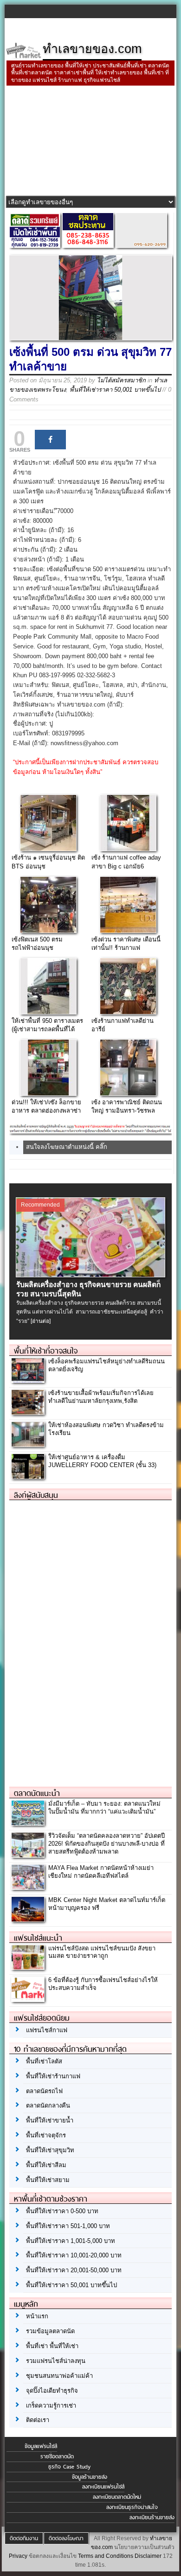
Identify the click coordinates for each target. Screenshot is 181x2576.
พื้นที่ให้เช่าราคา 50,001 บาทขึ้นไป (115, 390)
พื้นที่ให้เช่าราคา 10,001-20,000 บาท (74, 2255)
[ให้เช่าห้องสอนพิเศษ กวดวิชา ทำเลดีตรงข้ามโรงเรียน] (28, 1444)
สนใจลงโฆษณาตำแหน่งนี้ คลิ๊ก (67, 1147)
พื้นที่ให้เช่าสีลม (46, 2165)
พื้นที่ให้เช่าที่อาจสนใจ (46, 1351)
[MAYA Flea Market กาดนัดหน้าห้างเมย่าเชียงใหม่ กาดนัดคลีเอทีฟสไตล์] (28, 1887)
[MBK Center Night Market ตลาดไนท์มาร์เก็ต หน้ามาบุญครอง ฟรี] (28, 1919)
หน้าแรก (37, 2316)
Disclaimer (148, 2556)
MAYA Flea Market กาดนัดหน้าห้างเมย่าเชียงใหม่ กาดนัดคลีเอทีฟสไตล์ (101, 1872)
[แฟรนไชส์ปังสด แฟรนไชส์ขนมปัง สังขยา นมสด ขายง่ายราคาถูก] (28, 1967)
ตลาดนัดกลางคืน (48, 2106)
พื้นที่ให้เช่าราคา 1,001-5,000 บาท (71, 2241)
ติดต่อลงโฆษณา (66, 2538)
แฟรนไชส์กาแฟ (47, 2030)
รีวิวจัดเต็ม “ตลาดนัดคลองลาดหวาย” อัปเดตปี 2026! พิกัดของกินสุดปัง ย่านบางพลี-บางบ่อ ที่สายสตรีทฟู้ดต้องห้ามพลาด (107, 1844)
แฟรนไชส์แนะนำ (38, 1938)
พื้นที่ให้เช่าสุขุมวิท (50, 2150)
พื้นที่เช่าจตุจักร (46, 2135)
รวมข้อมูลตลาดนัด (50, 2331)
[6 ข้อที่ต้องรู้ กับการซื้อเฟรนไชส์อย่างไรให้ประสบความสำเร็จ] (28, 1999)
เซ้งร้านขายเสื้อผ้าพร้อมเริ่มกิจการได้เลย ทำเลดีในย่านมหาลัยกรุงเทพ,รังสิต (101, 1397)
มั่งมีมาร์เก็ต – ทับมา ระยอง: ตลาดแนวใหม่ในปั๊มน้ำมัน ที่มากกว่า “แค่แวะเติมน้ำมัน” (104, 1808)
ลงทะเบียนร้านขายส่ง (152, 2517)
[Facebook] (50, 440)
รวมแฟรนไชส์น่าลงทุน (56, 2361)
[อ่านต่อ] (41, 1321)
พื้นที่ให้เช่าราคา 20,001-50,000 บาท (74, 2270)
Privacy (18, 2556)
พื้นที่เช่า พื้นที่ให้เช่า (52, 2346)
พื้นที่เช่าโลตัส (44, 2061)
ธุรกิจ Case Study (69, 2467)
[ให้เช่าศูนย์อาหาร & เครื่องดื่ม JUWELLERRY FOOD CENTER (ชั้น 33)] (28, 1476)
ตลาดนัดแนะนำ (37, 1793)
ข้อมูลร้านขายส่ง (90, 2477)
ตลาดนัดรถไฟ (44, 2091)
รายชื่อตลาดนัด (57, 2456)
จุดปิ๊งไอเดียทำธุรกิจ (52, 2391)
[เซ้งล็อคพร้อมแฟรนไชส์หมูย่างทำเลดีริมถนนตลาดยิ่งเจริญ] (28, 1380)
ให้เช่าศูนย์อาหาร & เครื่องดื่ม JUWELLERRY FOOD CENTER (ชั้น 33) (102, 1461)
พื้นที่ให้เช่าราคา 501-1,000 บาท (68, 2226)
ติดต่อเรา (38, 2420)
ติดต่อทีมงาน (24, 2538)
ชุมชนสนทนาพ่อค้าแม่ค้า (59, 2376)
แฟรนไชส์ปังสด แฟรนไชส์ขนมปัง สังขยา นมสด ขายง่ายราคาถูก (102, 1952)
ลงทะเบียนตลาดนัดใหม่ (117, 2497)
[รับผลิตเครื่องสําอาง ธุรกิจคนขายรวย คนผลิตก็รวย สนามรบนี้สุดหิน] (91, 1275)
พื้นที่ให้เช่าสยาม (48, 2180)
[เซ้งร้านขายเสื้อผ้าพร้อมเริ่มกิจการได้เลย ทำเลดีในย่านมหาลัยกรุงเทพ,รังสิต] (28, 1412)
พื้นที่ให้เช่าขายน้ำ (50, 2120)
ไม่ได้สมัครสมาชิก (121, 380)
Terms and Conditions (106, 2556)
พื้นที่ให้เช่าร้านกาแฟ (53, 2076)
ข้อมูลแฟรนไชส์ (41, 2446)
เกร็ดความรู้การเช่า (51, 2406)
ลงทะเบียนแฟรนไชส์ (103, 2487)
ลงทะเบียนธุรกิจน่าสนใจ (132, 2507)
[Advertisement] (90, 142)
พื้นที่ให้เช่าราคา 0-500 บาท (62, 2211)
